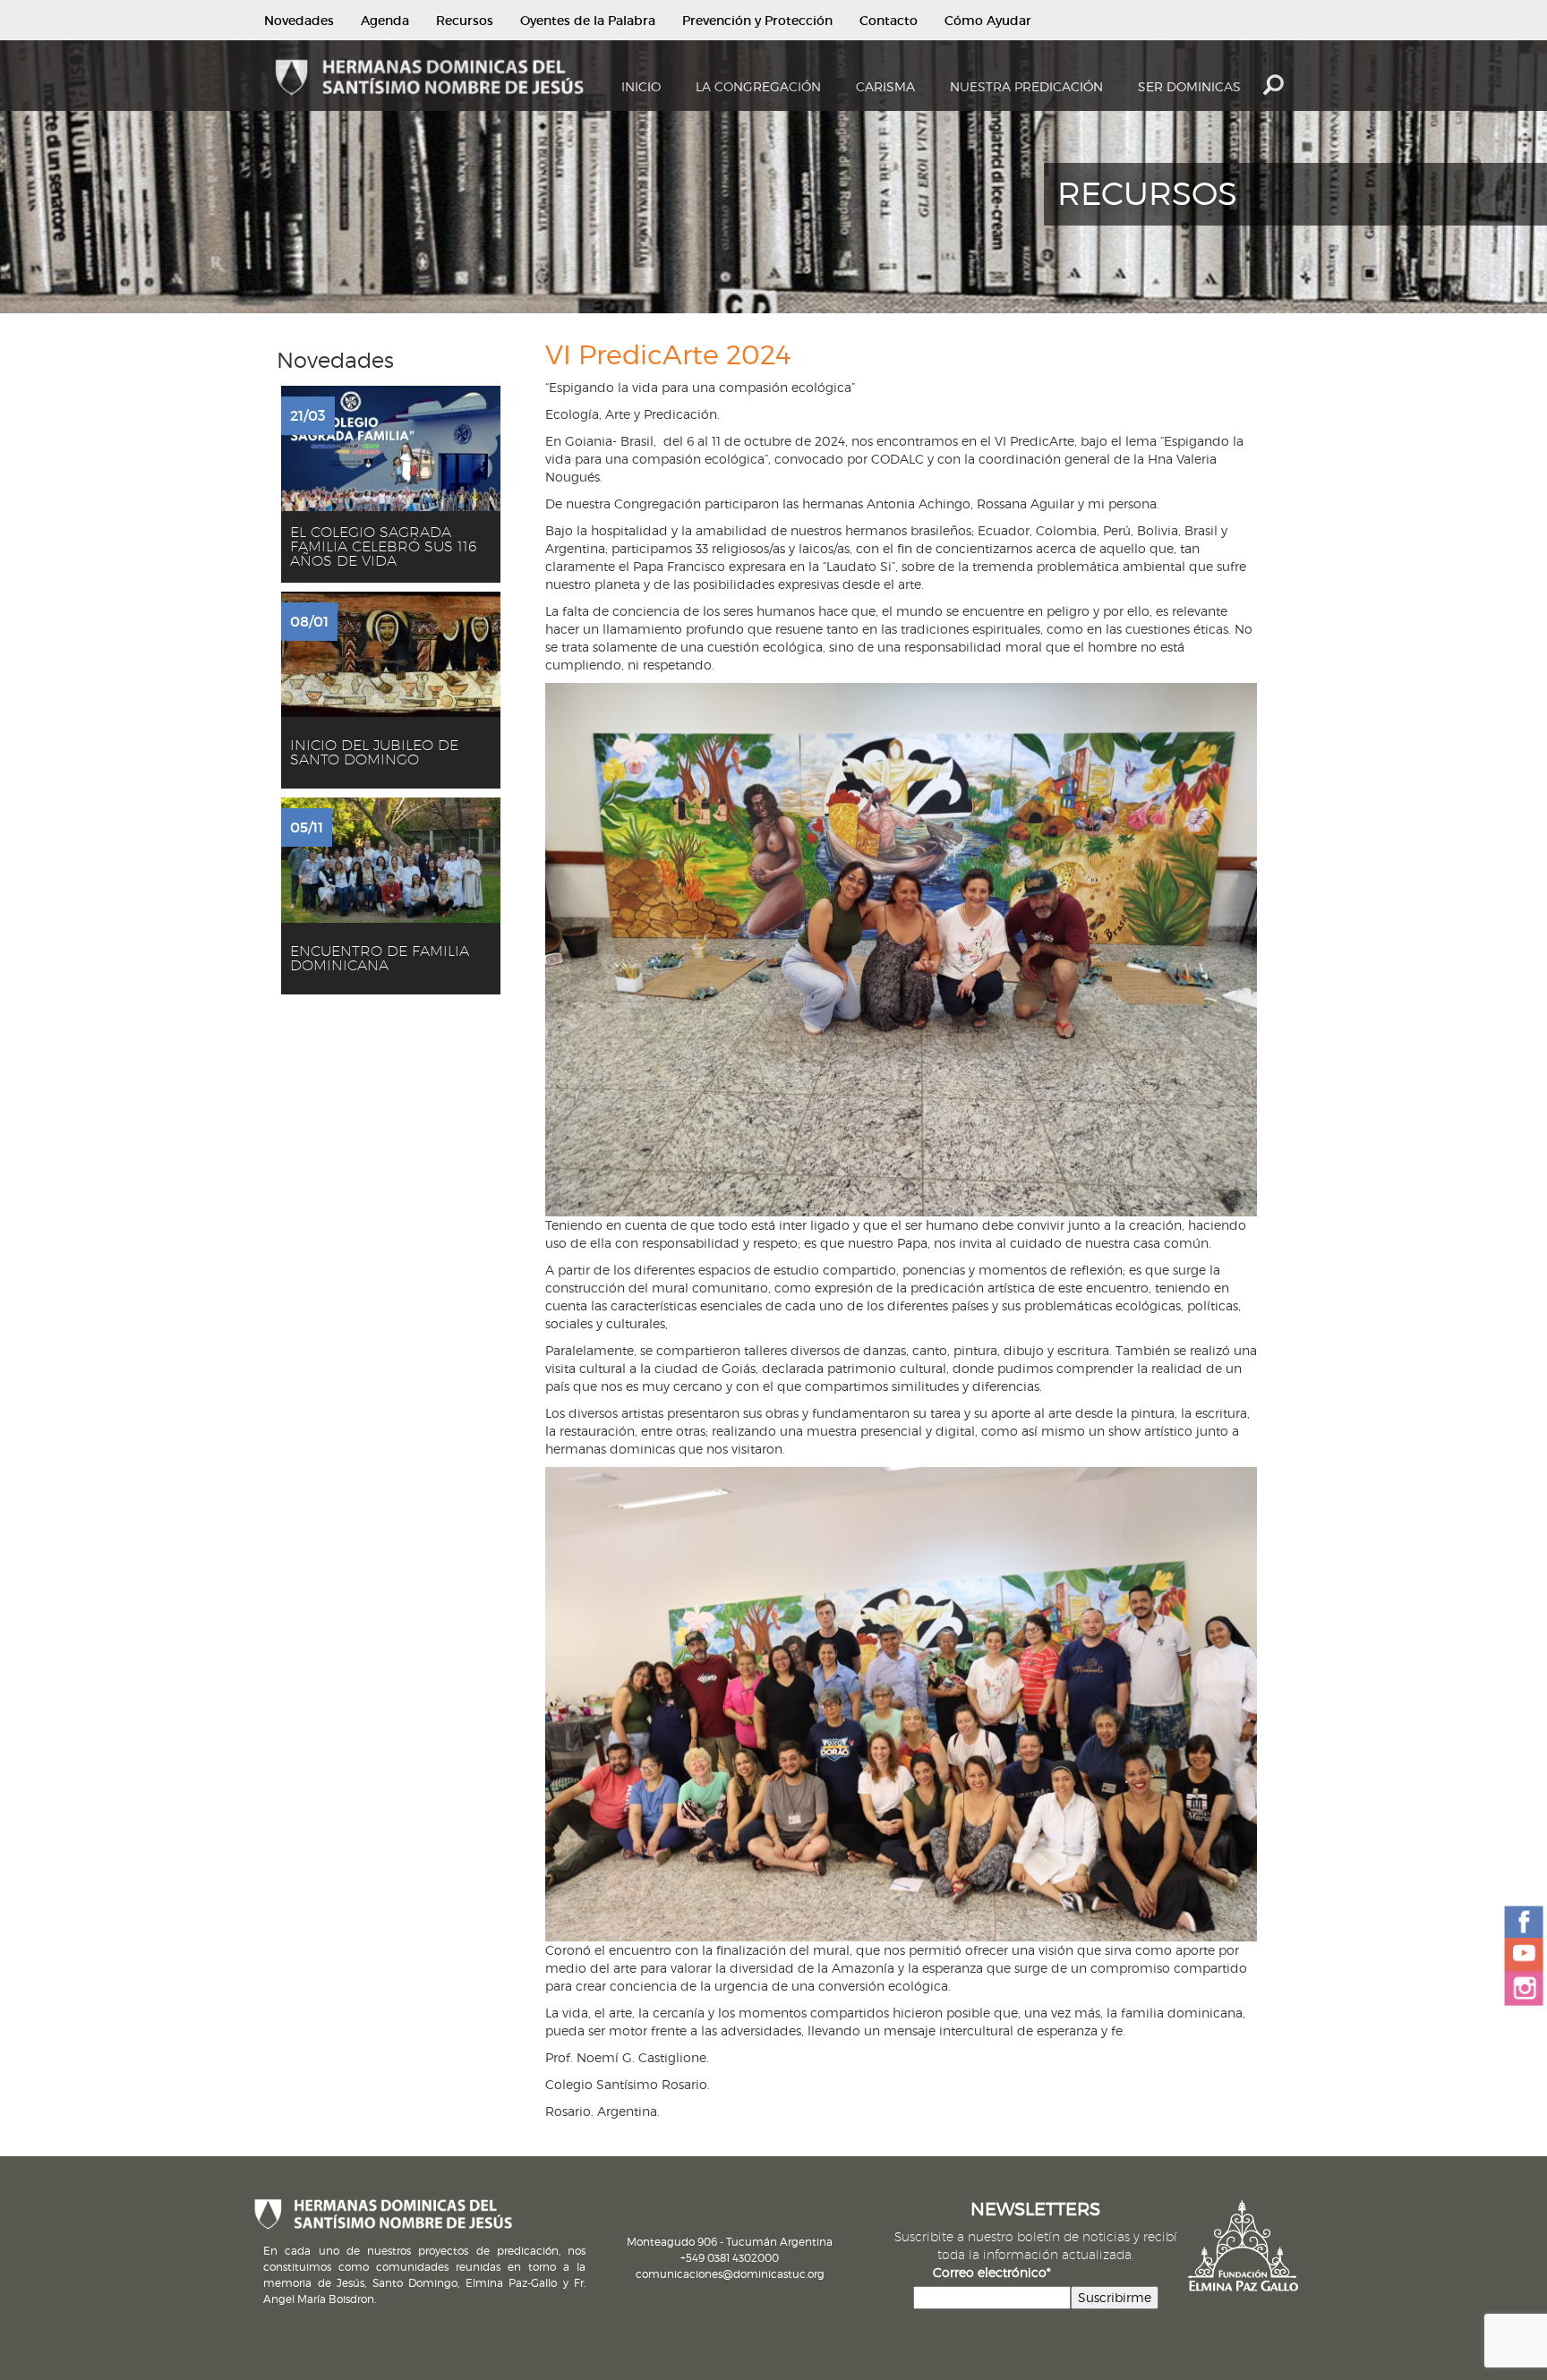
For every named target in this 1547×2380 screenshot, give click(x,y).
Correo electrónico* (992, 2272)
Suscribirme (1115, 2297)
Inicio (641, 86)
